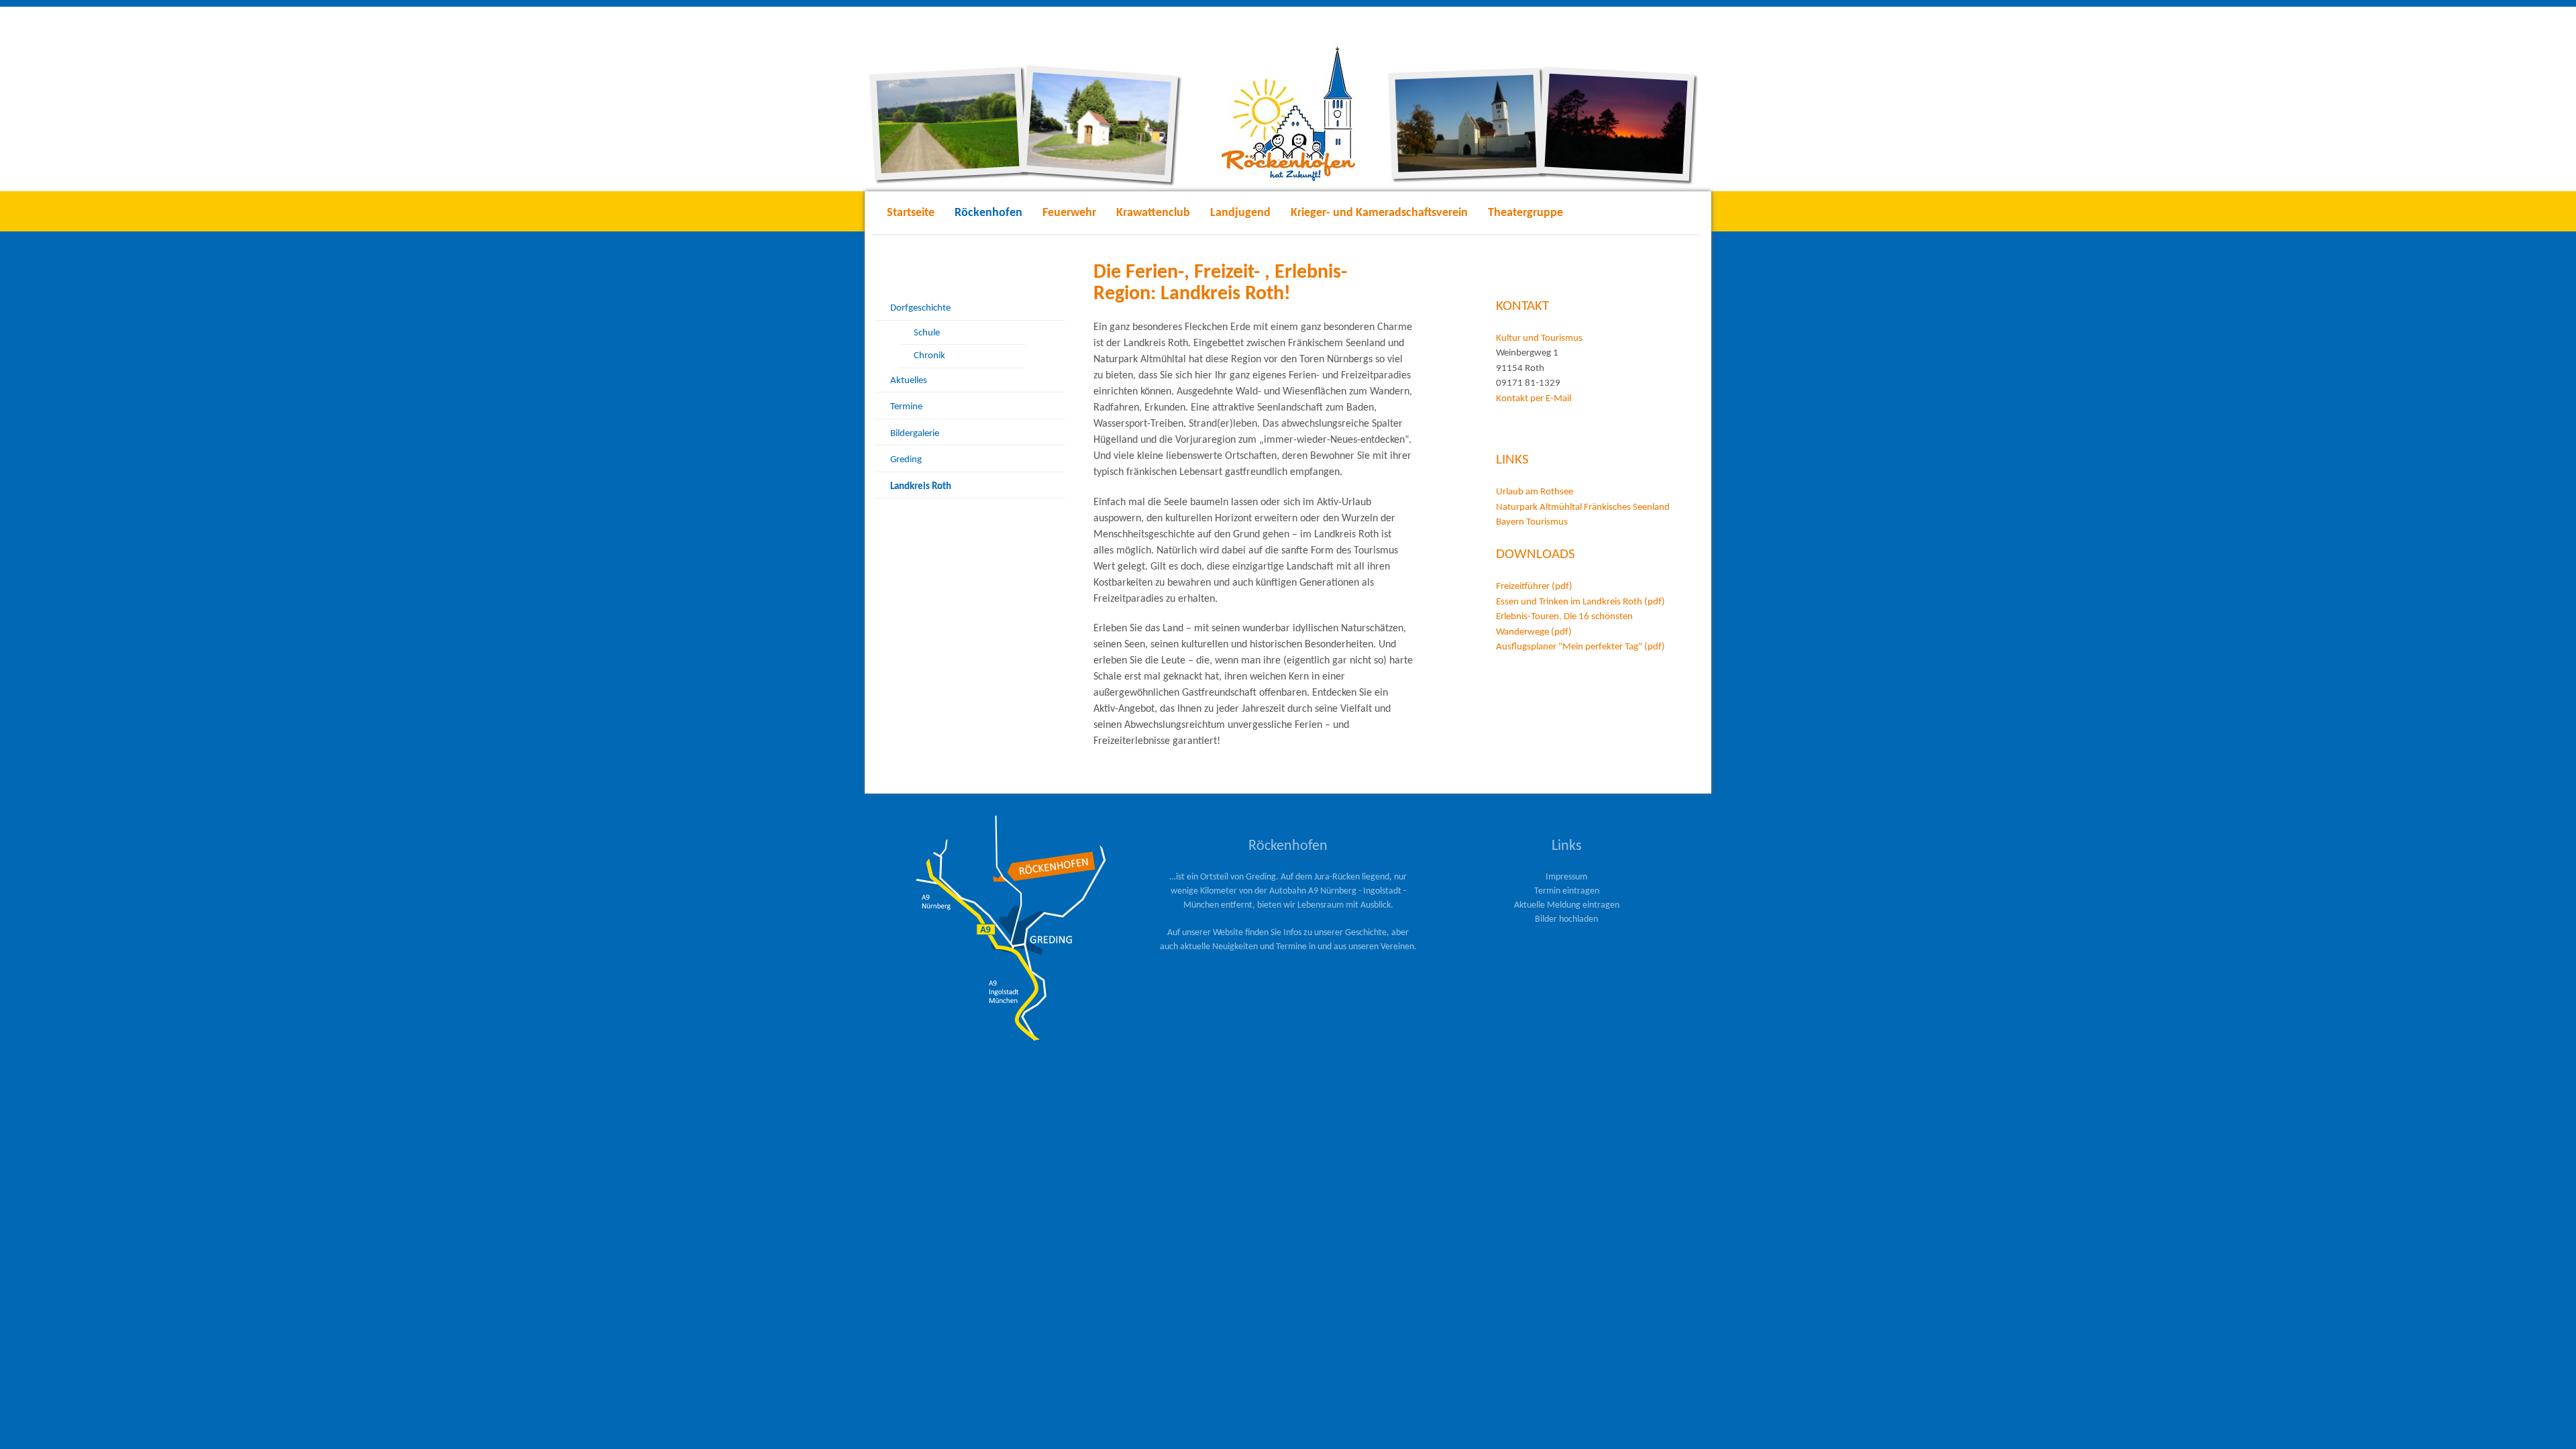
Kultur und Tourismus (1541, 338)
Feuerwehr (1069, 213)
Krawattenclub (1153, 213)
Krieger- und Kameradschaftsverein (1379, 213)
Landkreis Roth (921, 487)
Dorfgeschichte (920, 308)
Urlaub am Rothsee (1536, 492)
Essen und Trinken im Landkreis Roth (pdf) (1580, 602)
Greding (906, 460)
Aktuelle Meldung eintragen (1567, 905)
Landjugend (1240, 213)
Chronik (929, 356)
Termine (906, 407)
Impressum (1566, 877)
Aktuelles (909, 381)
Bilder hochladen (1566, 919)
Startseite (911, 213)
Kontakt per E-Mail (1535, 399)
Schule (927, 333)
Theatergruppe (1525, 213)
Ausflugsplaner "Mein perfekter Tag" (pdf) (1580, 647)
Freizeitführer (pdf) (1534, 587)
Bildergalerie (915, 434)
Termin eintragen (1567, 891)
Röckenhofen (988, 213)
